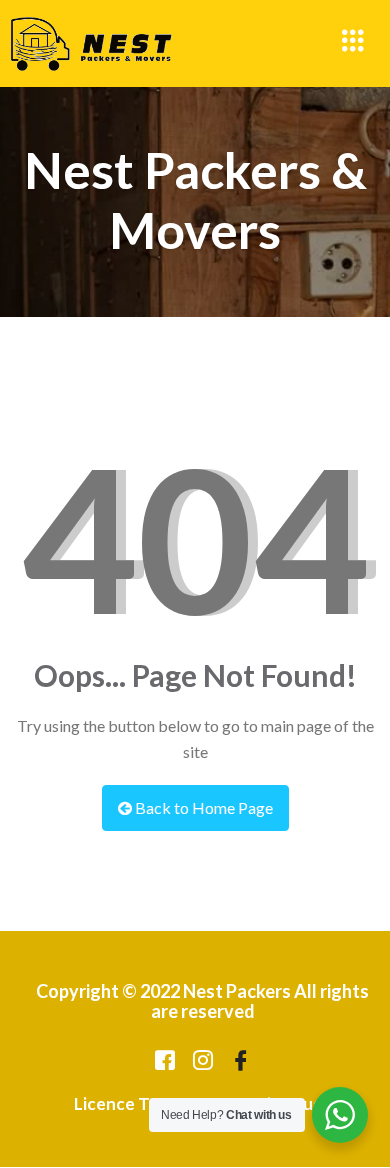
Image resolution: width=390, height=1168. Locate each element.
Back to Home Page (202, 807)
